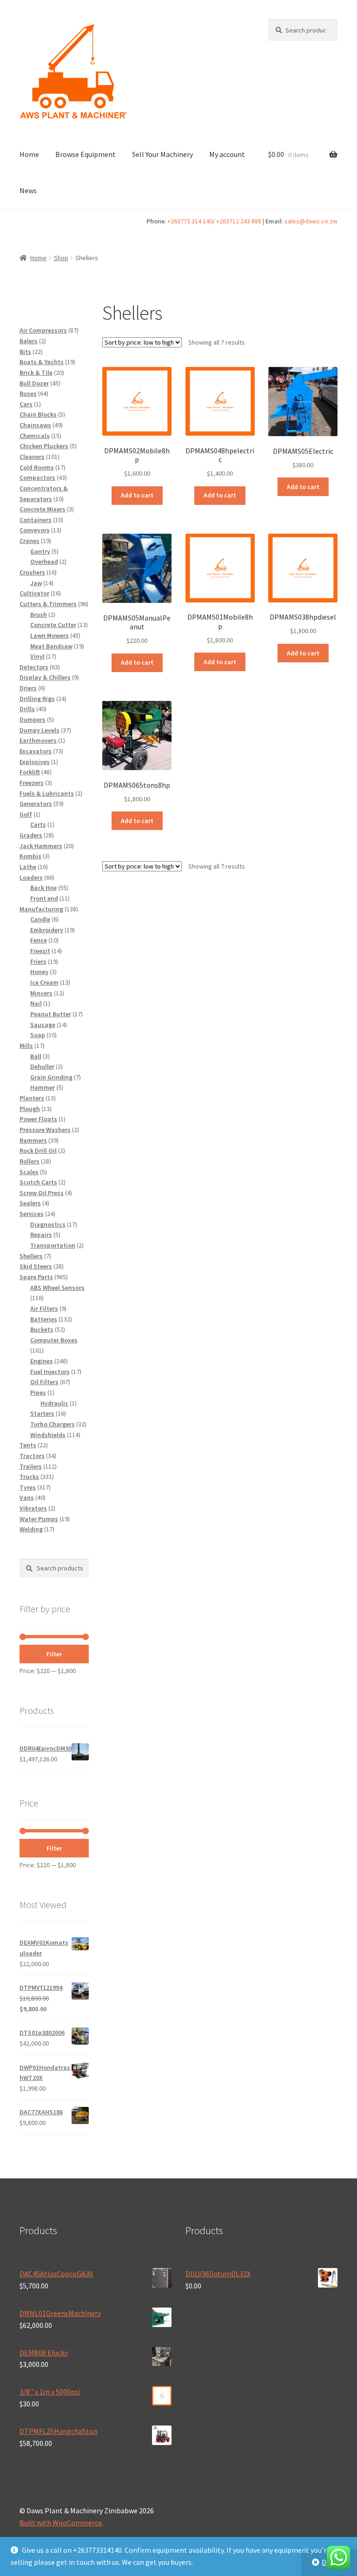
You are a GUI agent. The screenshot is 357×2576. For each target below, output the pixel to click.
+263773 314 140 (190, 221)
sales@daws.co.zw (311, 221)
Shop (61, 258)
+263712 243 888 (239, 221)
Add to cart (137, 495)
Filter (54, 1654)
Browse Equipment (86, 154)
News (28, 190)
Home (29, 154)
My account (227, 154)
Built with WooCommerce (61, 2523)
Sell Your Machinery (162, 154)
